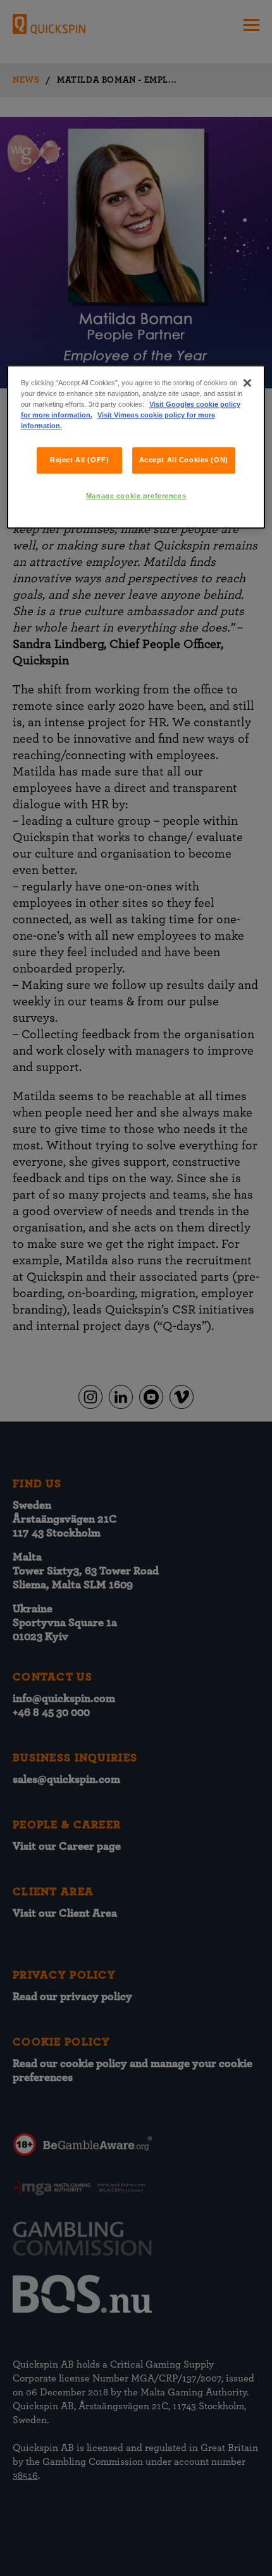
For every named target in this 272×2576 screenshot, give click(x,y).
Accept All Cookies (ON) (184, 460)
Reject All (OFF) (79, 460)
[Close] (247, 383)
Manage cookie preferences (136, 496)
